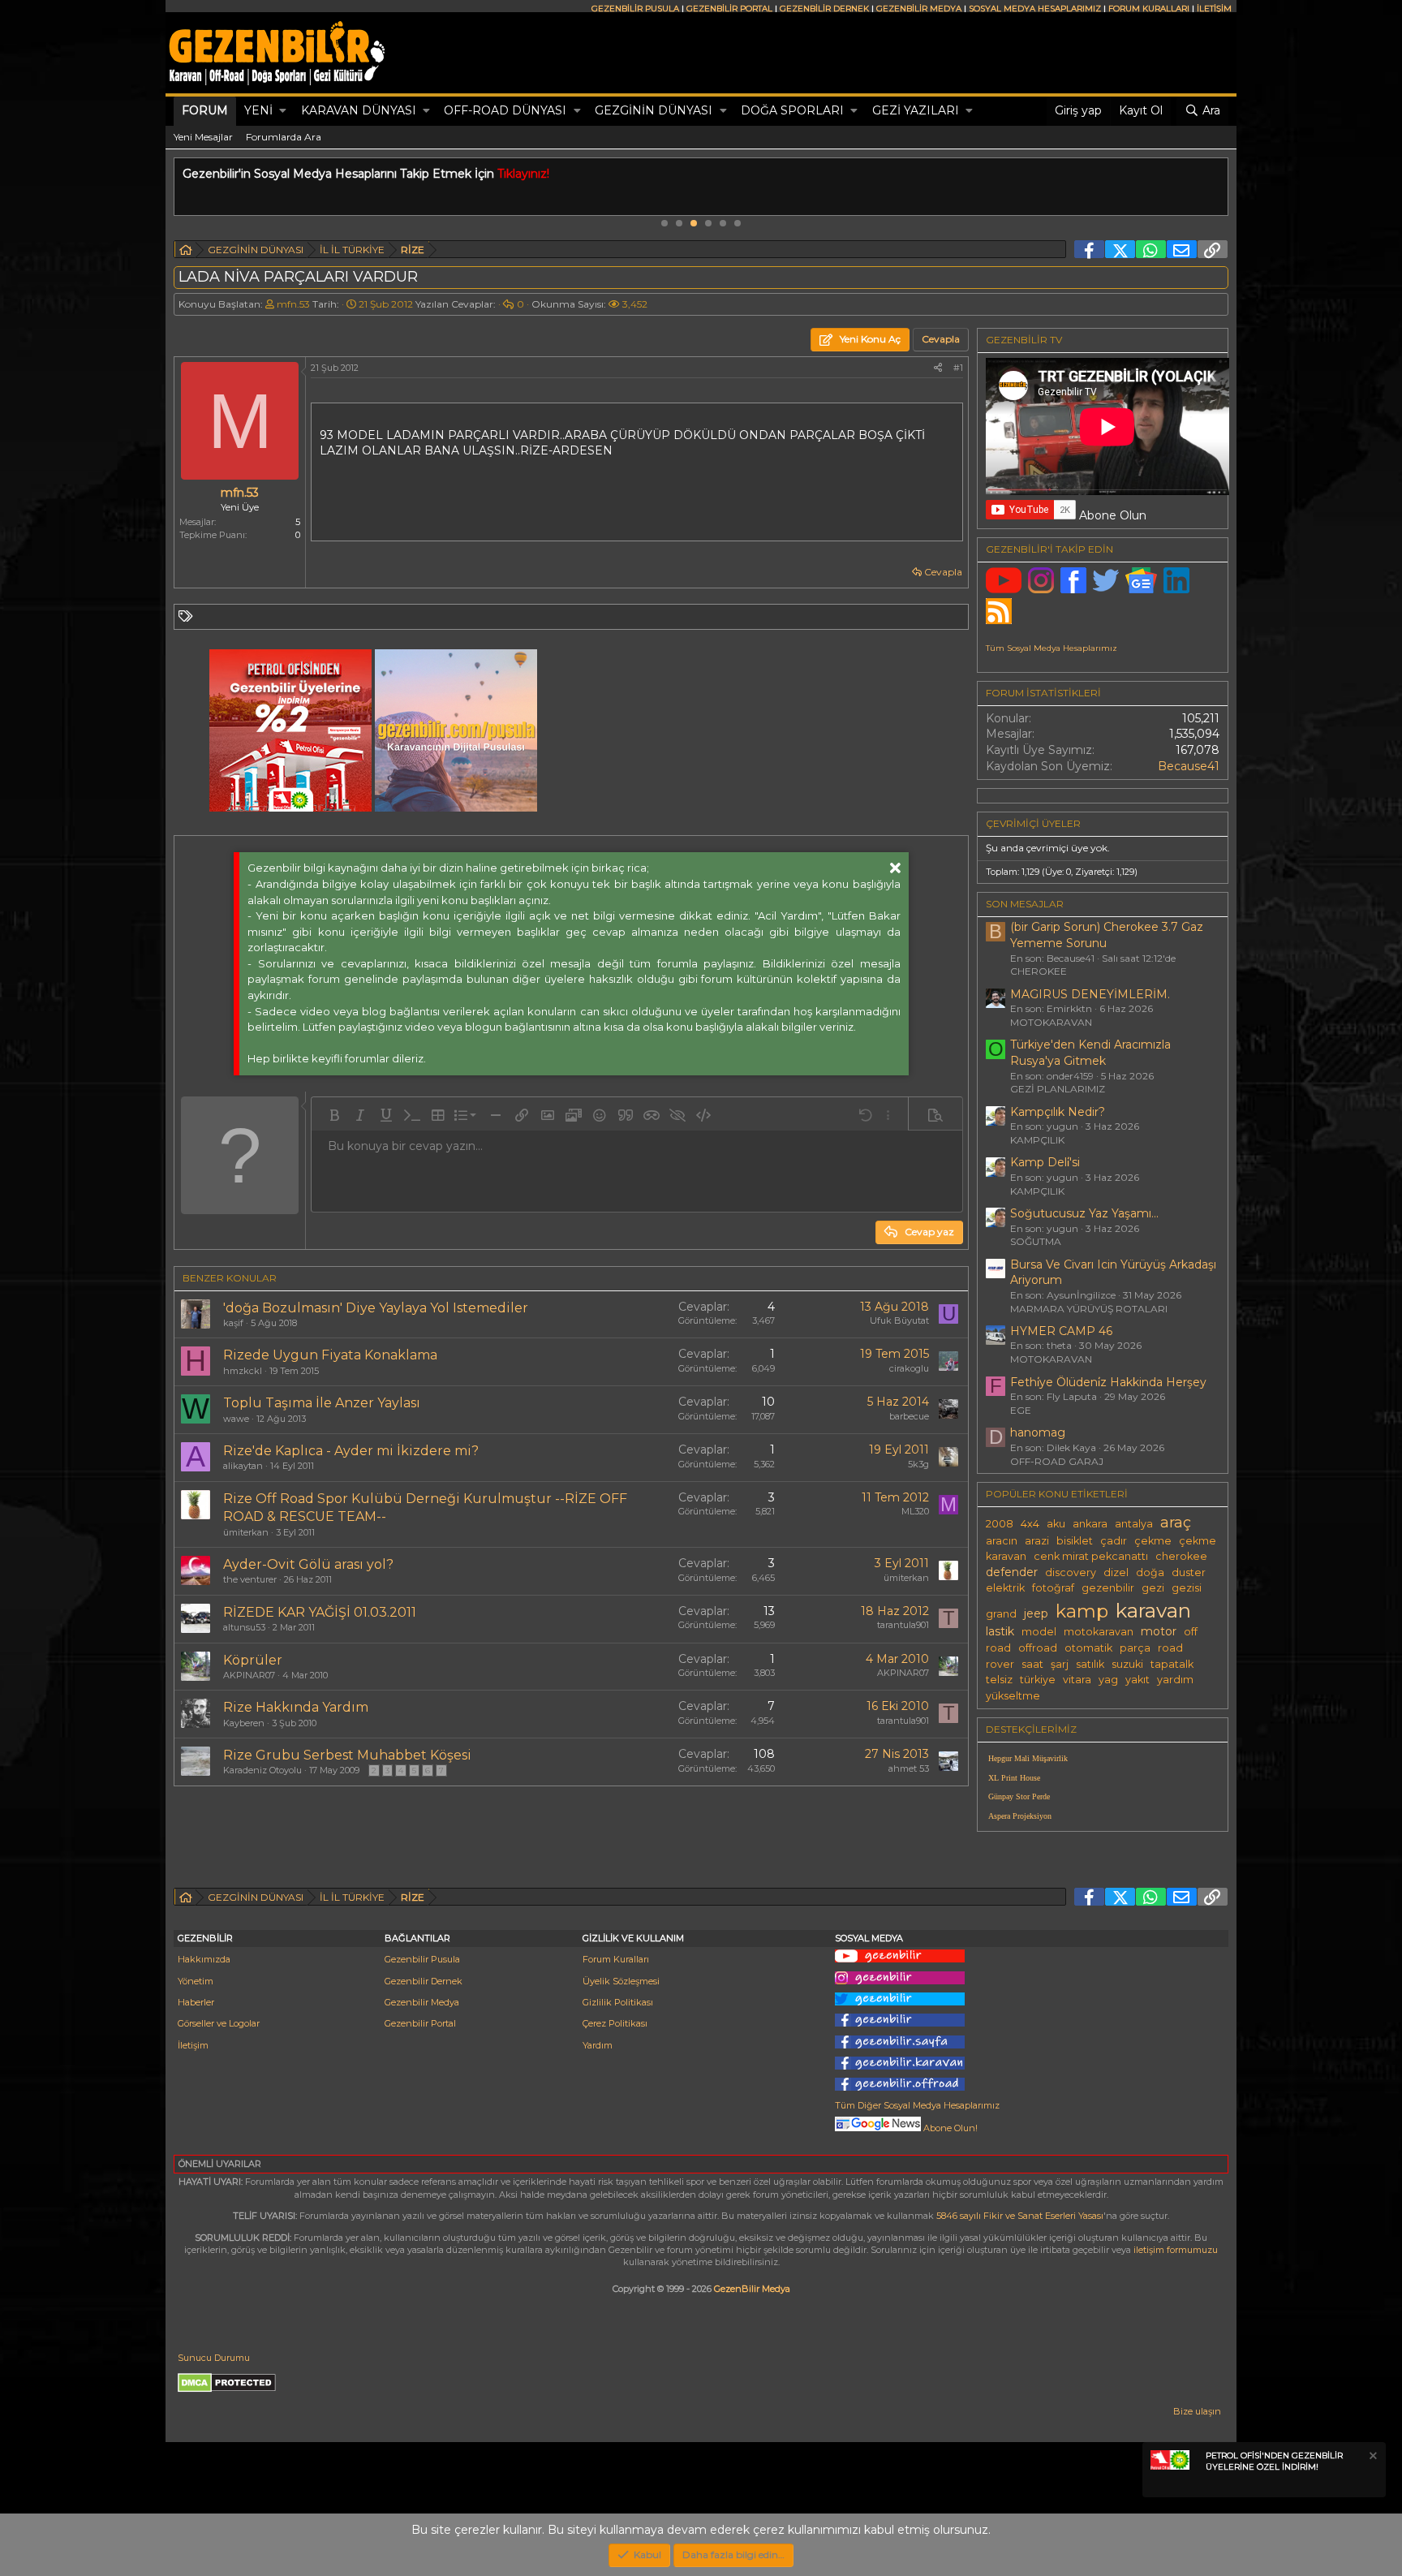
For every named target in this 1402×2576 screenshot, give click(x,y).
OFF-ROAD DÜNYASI (505, 110)
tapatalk (1172, 1664)
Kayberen (244, 1723)
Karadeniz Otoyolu (262, 1770)
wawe (236, 1419)
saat (1032, 1664)
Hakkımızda (204, 1959)
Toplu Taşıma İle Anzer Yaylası (322, 1403)
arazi (1037, 1541)
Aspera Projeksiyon (1020, 1816)
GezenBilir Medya (752, 2289)
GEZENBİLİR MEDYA (919, 9)
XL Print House (1014, 1778)
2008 (1000, 1524)
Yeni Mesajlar (203, 137)
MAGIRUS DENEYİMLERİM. (1090, 994)
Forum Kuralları (616, 1959)
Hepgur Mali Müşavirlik (1028, 1758)
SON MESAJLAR (1025, 904)
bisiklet (1075, 1541)
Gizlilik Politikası (618, 2002)
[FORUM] (186, 252)
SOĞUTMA (1036, 1241)
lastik (1000, 1631)
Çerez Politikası (615, 2023)
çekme (1153, 1541)
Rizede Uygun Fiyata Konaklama (330, 1355)
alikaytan (243, 1466)
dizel (1116, 1572)
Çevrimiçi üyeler (1033, 823)
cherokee (1181, 1556)
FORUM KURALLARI (1149, 9)
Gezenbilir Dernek (424, 1981)
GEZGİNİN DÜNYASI (654, 110)
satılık (1090, 1664)
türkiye (1038, 1680)
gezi (1153, 1588)
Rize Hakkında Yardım (296, 1707)
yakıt (1138, 1680)
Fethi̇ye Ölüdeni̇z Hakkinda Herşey (1108, 1382)
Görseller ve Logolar (219, 2023)
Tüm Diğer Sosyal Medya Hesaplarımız (917, 2105)
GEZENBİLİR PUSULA (635, 9)
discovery (1071, 1572)
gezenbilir (1108, 1588)
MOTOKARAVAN (1051, 1022)
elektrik (1005, 1588)
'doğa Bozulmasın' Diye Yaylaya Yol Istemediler (376, 1308)
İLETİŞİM (1214, 9)
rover (1000, 1664)
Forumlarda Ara (284, 137)
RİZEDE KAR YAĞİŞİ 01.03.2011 (320, 1612)
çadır (1114, 1541)
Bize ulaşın (1197, 2411)
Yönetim (196, 1981)
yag (1108, 1680)
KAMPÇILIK (1037, 1140)
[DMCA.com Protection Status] (227, 2389)
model (1039, 1632)
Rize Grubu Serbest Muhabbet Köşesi (347, 1755)
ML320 (915, 1511)
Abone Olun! (949, 2128)
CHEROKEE (1039, 971)
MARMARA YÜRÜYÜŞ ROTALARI (1089, 1309)
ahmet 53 (909, 1768)
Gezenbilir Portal (420, 2023)
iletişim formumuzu (1176, 2250)
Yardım (598, 2045)
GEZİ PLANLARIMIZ (1058, 1089)
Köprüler (253, 1660)
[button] (283, 111)
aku (1056, 1524)
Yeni (258, 110)
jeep (1036, 1613)
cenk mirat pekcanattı (1091, 1556)
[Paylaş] (938, 368)
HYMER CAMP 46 (1061, 1331)
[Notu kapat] (1372, 2458)
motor (1159, 1631)
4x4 (1030, 1524)
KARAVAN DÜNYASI (359, 110)
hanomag (1038, 1432)
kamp (1082, 1611)
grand (1001, 1614)
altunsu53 (244, 1627)
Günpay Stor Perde (1019, 1796)
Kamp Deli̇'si (1045, 1162)
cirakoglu (909, 1368)
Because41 (1189, 766)
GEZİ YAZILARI (916, 110)
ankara (1090, 1524)
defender (1012, 1572)
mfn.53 (293, 304)
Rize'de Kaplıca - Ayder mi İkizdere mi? (351, 1451)
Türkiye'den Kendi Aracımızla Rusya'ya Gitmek (1090, 1053)
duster (1189, 1572)
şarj (1060, 1664)
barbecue (909, 1416)
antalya (1134, 1524)
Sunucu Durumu (214, 2358)
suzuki (1127, 1664)
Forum (205, 110)
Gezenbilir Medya (422, 2002)
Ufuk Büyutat (899, 1320)
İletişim (193, 2045)
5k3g (918, 1464)
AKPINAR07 (249, 1675)
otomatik (1088, 1648)
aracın (1002, 1541)
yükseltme (1013, 1696)
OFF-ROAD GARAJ (1057, 1461)
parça (1135, 1648)
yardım (1175, 1680)
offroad (1038, 1648)
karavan (1153, 1610)
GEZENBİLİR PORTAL (729, 9)
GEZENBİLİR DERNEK (824, 9)
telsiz (999, 1680)
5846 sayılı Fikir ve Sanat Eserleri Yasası (1020, 2216)
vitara (1077, 1680)
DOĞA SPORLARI (792, 110)
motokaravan (1099, 1632)
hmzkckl (243, 1371)
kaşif (233, 1323)
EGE (1021, 1410)
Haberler (196, 2002)
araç (1176, 1522)
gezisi (1187, 1588)
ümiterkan (246, 1532)
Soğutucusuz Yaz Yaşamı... (1084, 1213)
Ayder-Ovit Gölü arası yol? (308, 1564)
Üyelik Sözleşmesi (621, 1981)
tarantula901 (903, 1625)
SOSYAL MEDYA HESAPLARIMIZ (1035, 9)
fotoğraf (1053, 1588)
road (1170, 1648)
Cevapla (943, 572)
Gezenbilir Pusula (422, 1959)
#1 (958, 368)
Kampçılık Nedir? (1058, 1112)
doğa (1150, 1572)
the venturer (250, 1579)
